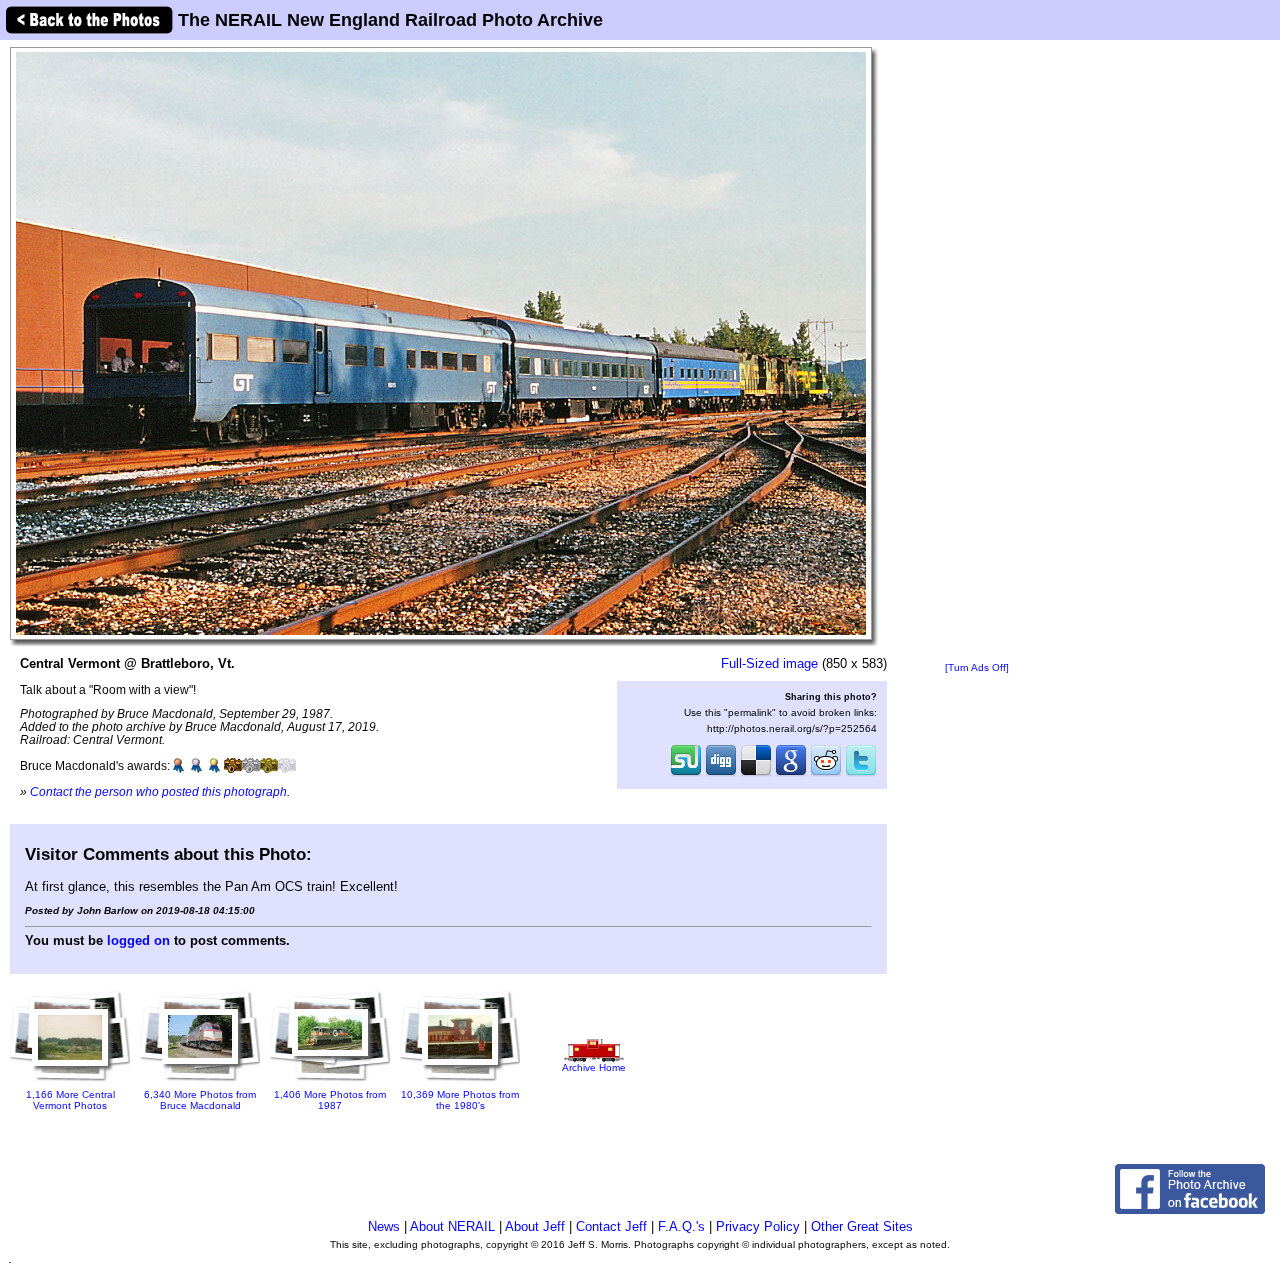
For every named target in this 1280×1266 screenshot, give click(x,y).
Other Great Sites (862, 1226)
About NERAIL (452, 1226)
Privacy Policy (758, 1226)
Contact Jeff (611, 1226)
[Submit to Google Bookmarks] (791, 774)
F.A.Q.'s (681, 1226)
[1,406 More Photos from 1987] (330, 1081)
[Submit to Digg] (721, 774)
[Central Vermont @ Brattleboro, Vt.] (441, 342)
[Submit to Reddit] (826, 774)
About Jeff (535, 1226)
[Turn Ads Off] (977, 667)
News (384, 1226)
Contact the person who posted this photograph (158, 791)
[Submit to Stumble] (686, 774)
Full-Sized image (769, 663)
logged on (138, 940)
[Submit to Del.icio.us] (756, 774)
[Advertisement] (977, 352)
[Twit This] (861, 774)
